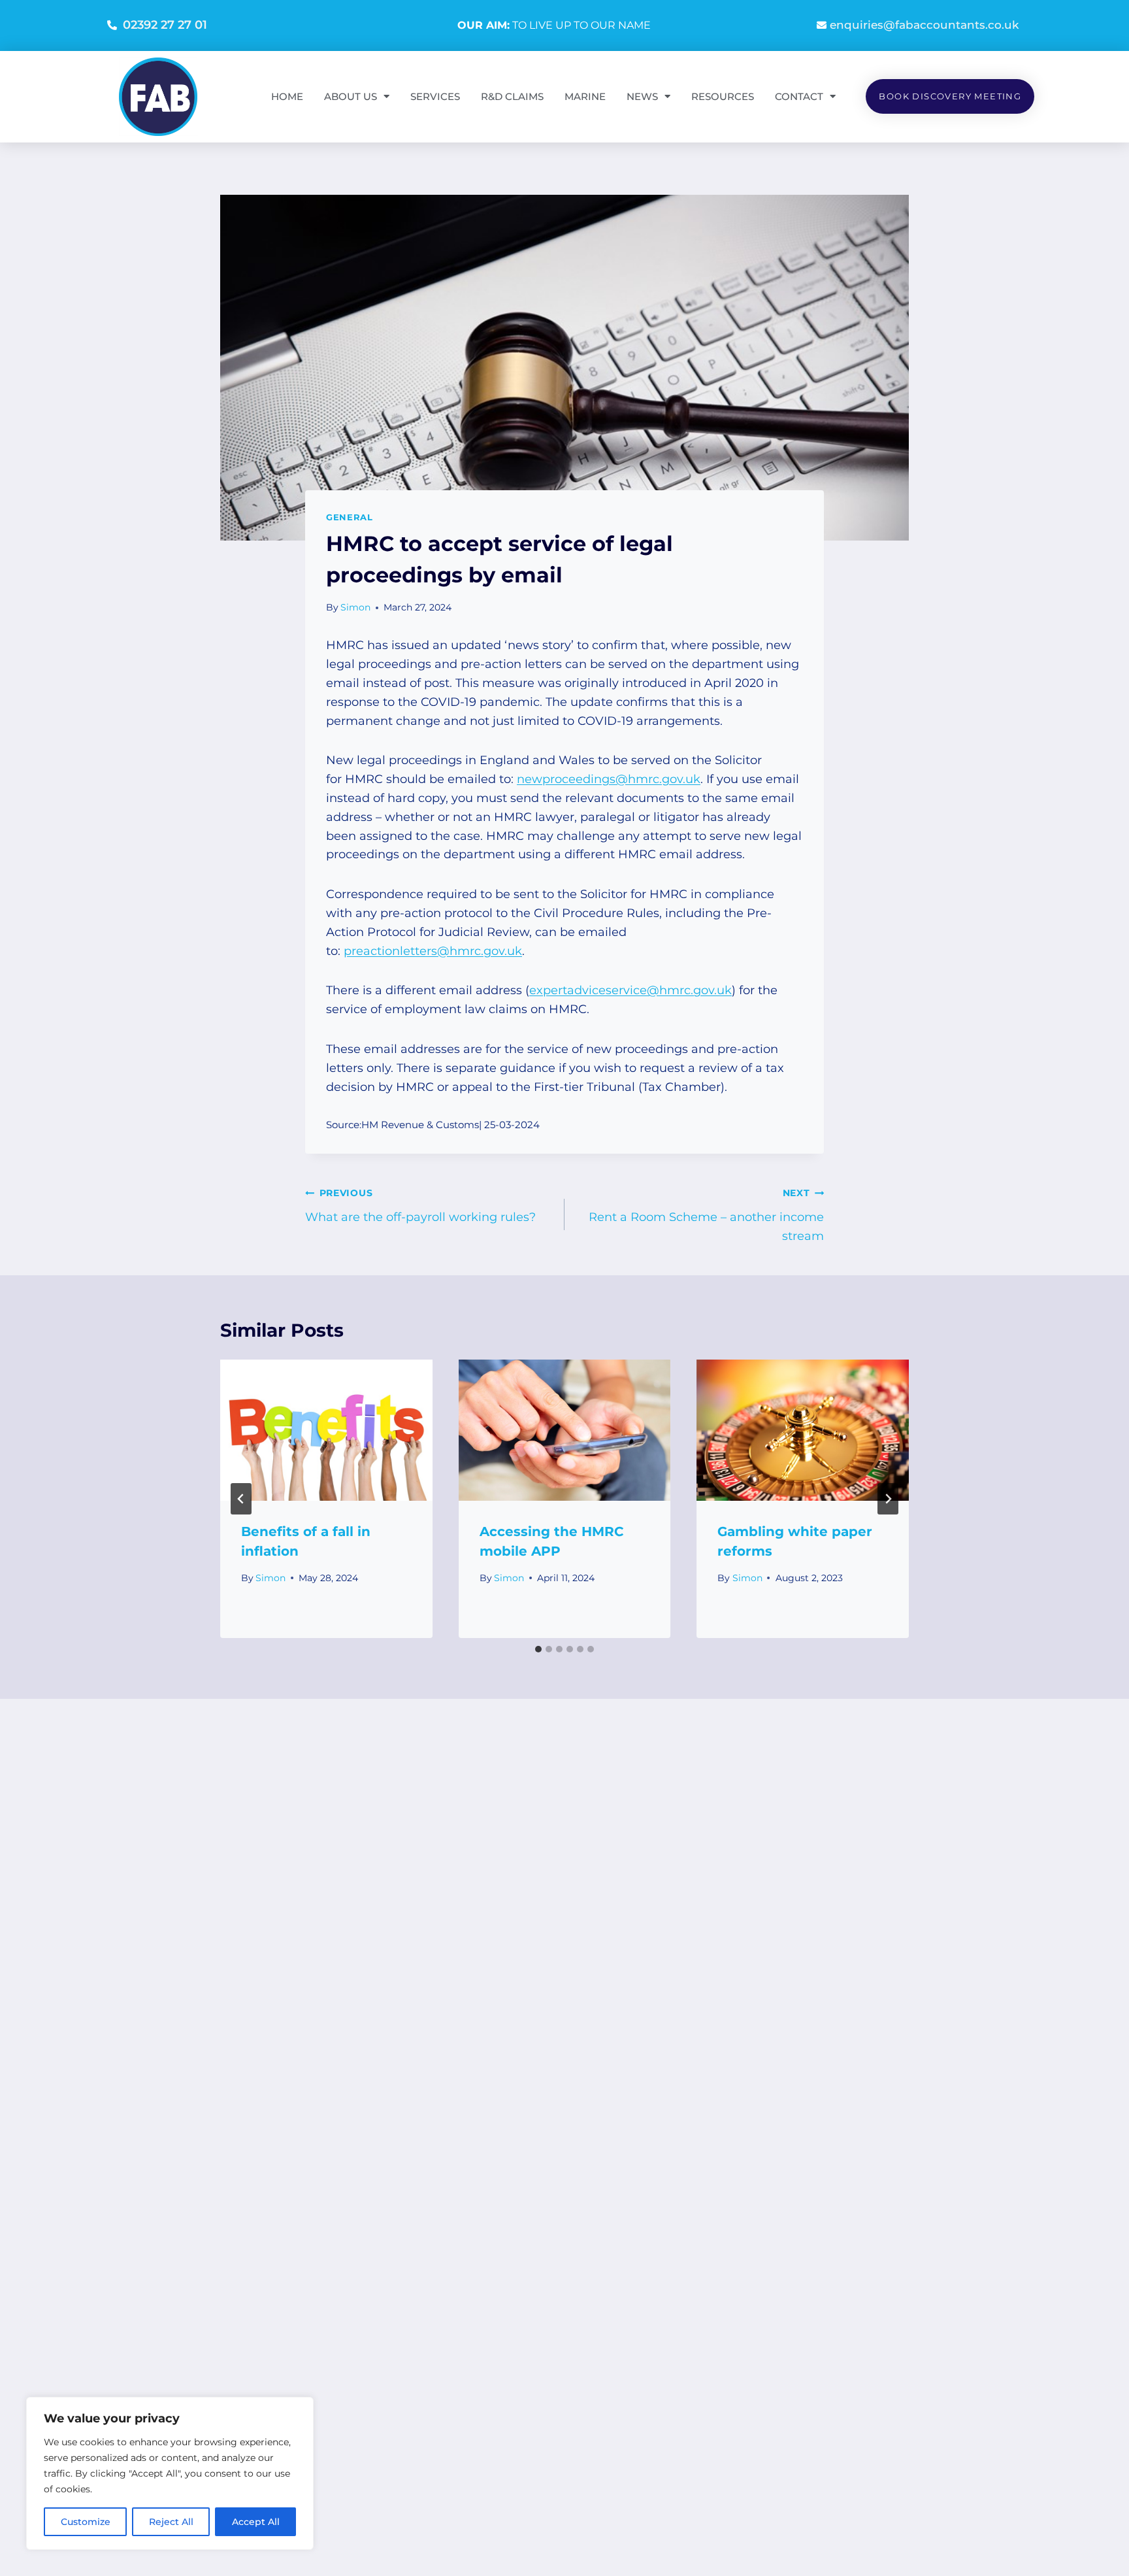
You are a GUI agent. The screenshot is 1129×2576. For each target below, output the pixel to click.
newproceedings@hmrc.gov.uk (609, 779)
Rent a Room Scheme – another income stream (706, 1215)
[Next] (888, 1499)
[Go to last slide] (241, 1499)
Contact (799, 96)
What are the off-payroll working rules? (420, 1206)
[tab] (538, 1649)
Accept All (256, 2522)
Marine (585, 96)
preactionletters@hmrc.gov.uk (433, 951)
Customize (86, 2522)
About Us (351, 96)
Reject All (171, 2522)
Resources (723, 96)
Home (287, 96)
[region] (170, 2473)
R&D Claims (512, 96)
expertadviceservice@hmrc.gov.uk (630, 990)
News (642, 96)
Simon (355, 607)
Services (435, 96)
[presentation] (326, 1430)
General (349, 517)
